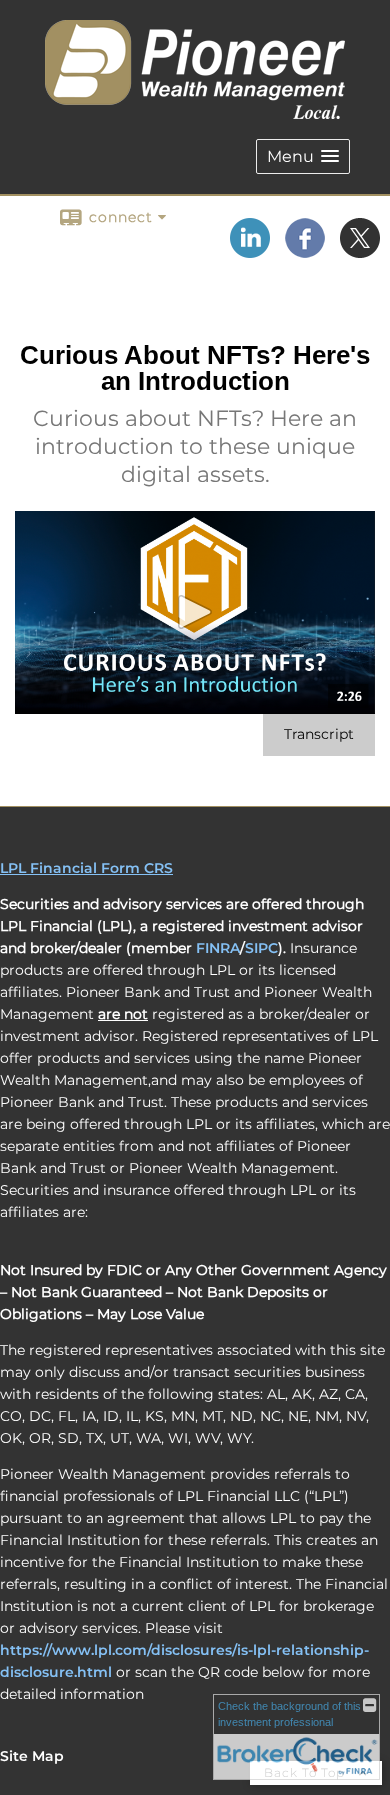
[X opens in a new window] (360, 251)
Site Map (32, 1756)
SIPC (261, 948)
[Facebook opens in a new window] (305, 251)
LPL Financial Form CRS (86, 868)
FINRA (218, 948)
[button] (303, 156)
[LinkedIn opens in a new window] (250, 251)
